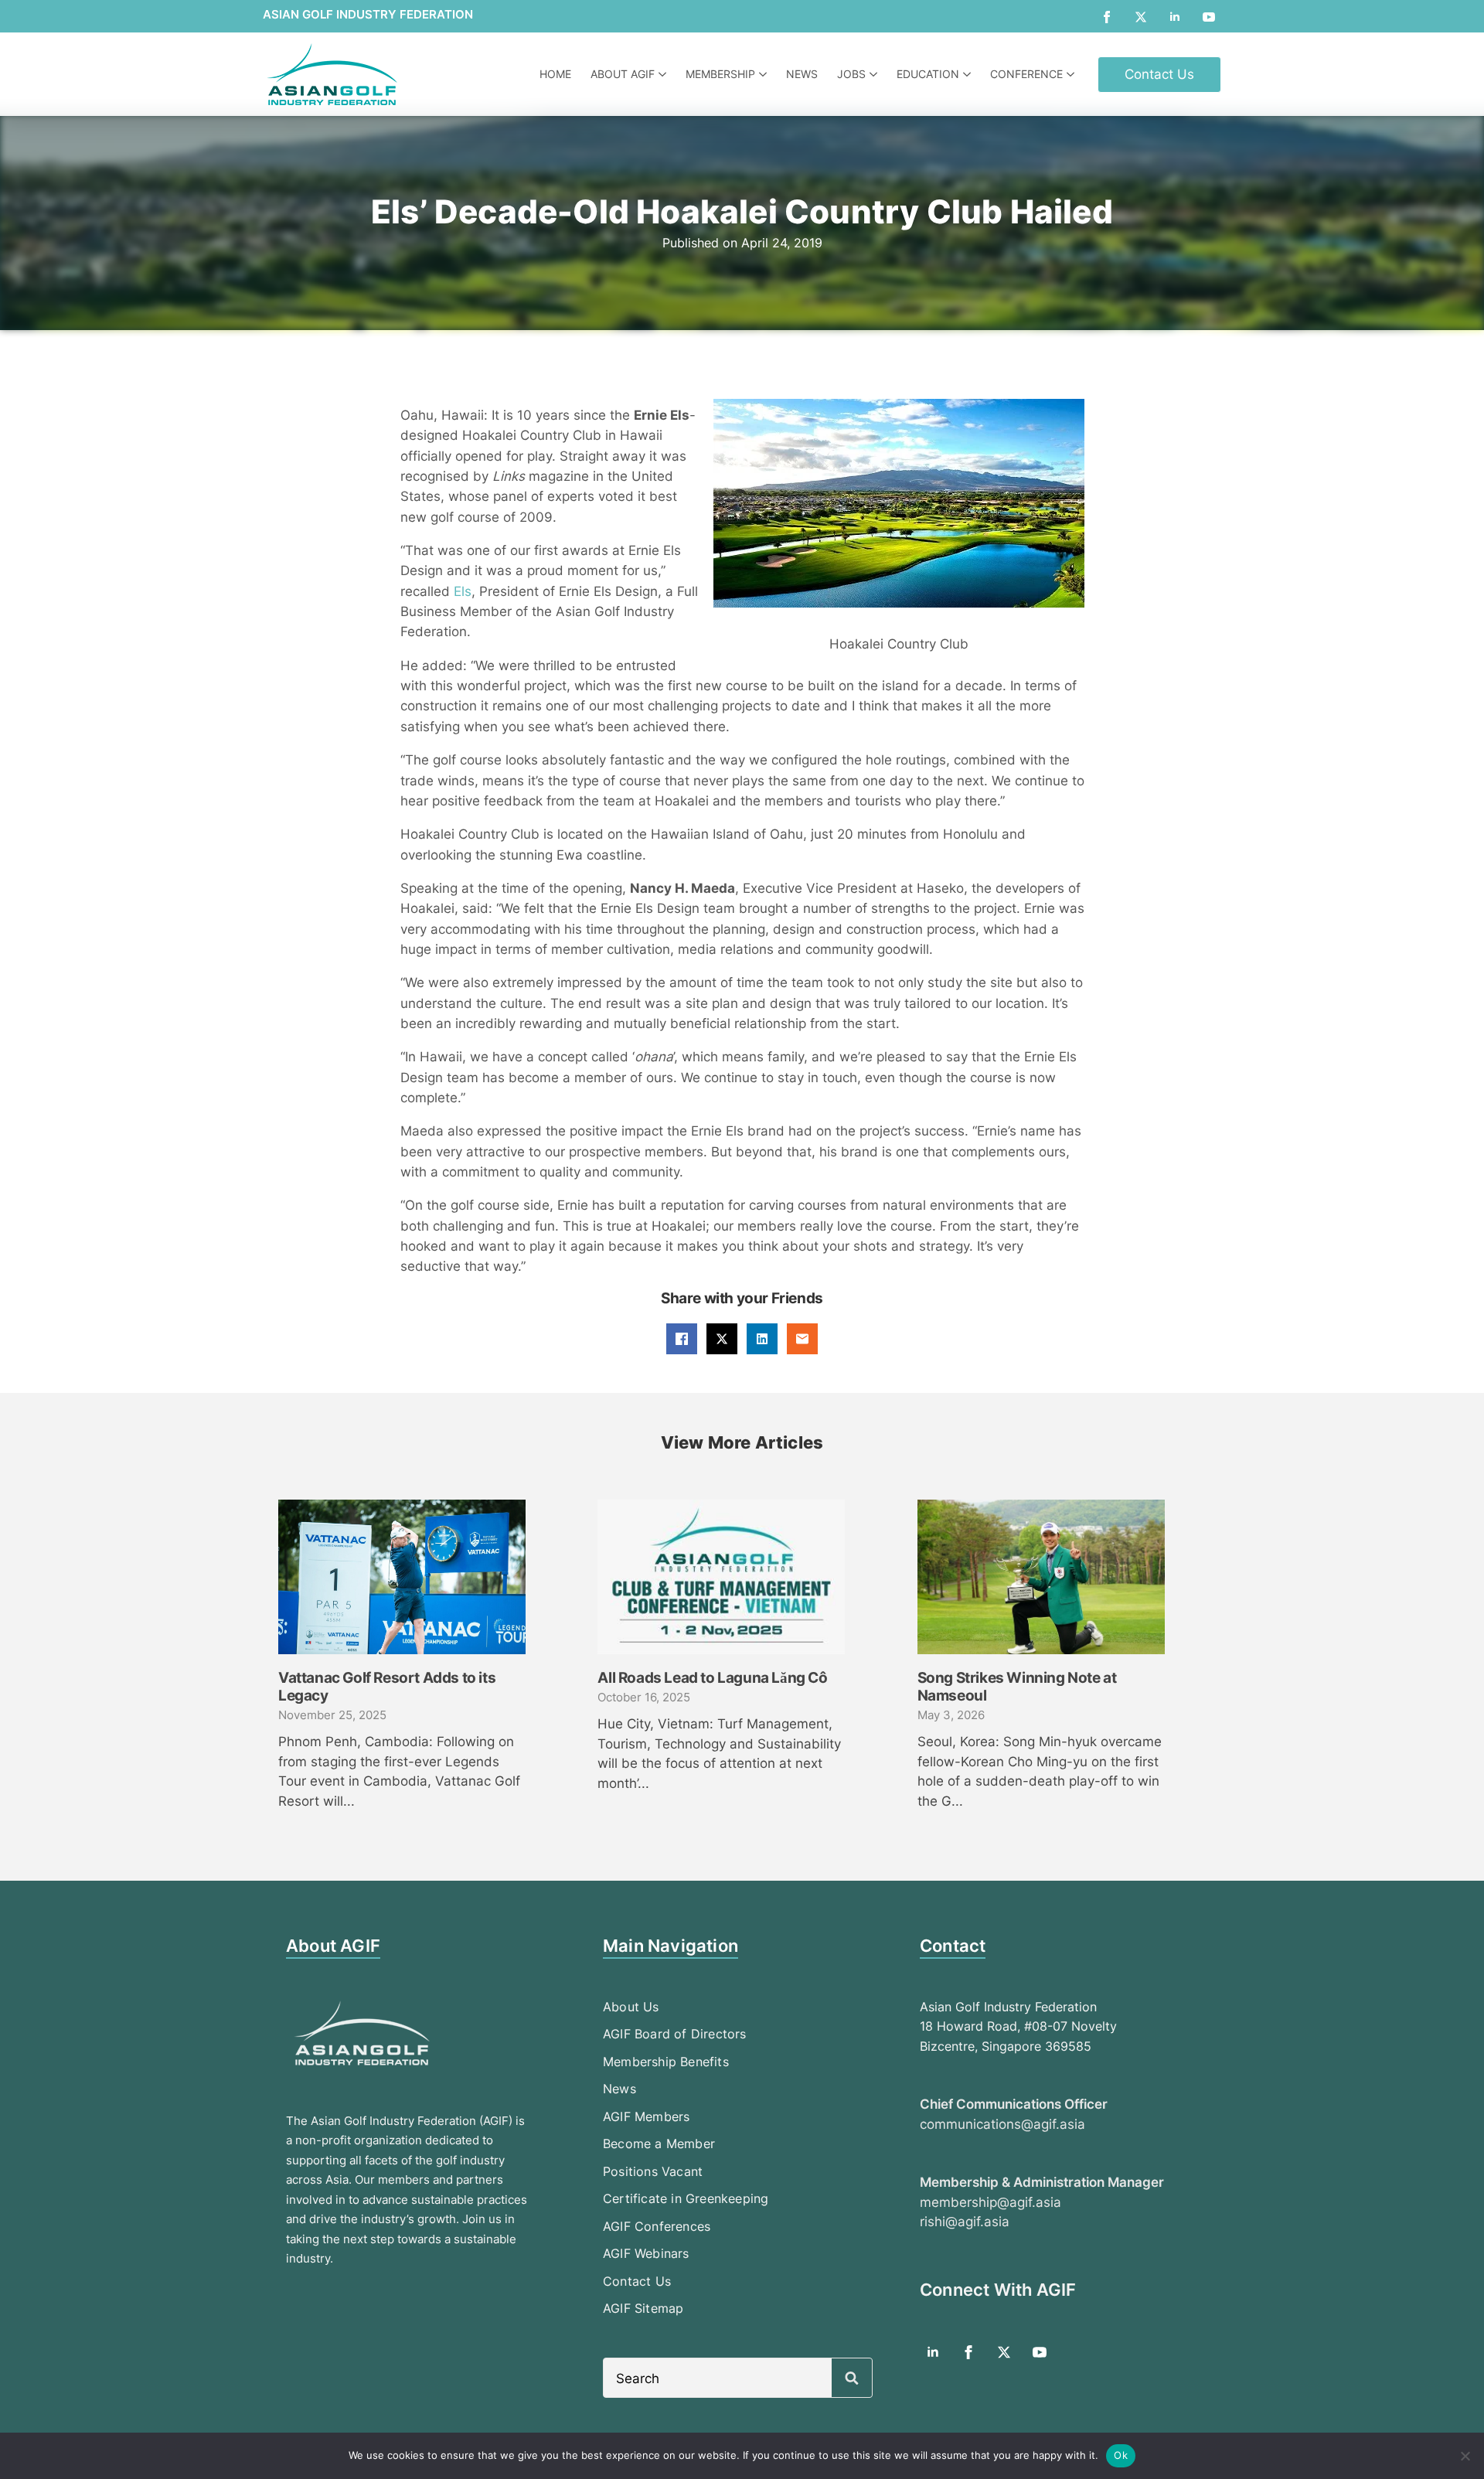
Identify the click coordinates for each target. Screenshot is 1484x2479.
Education (928, 74)
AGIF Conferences (657, 2226)
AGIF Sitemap (643, 2308)
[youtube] (1209, 17)
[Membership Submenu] (765, 74)
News (802, 74)
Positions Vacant (653, 2171)
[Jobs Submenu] (875, 74)
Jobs (851, 74)
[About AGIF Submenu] (664, 74)
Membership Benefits (666, 2062)
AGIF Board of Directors (675, 2034)
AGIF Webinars (646, 2253)
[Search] (852, 2379)
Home (555, 74)
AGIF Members (646, 2116)
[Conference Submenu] (1072, 74)
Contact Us (637, 2281)
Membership (720, 74)
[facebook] (1107, 17)
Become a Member (659, 2144)
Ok (1121, 2455)
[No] (1465, 2456)
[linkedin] (1175, 17)
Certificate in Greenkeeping (686, 2198)
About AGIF (623, 74)
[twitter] (1141, 17)
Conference (1026, 74)
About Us (631, 2007)
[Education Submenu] (969, 74)
